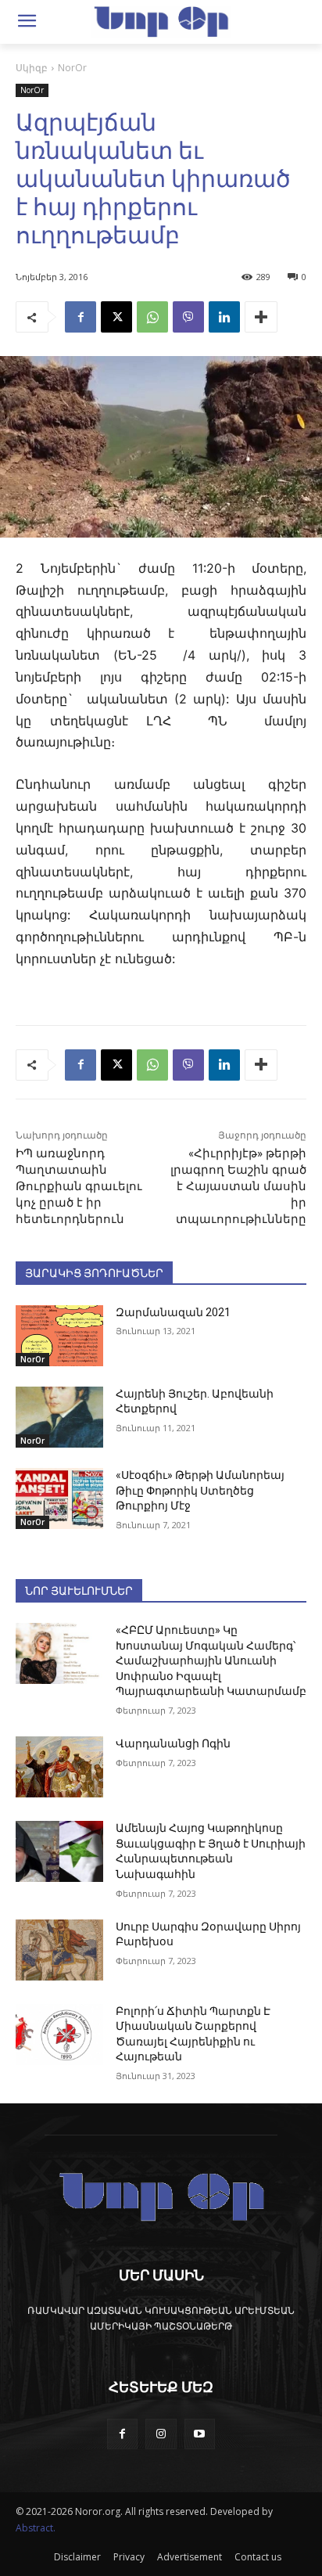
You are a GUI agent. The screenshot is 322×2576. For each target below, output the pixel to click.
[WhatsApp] (152, 317)
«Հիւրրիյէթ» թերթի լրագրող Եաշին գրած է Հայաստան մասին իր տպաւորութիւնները (238, 1186)
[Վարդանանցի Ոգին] (59, 1767)
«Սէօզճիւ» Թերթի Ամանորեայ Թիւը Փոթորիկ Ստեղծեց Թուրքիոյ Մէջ (200, 1490)
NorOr (72, 68)
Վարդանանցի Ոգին (173, 1743)
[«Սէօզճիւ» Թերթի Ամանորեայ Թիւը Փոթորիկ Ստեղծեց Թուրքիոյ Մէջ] (59, 1498)
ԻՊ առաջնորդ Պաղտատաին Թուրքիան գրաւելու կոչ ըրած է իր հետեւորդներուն (79, 1186)
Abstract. (36, 2528)
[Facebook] (80, 317)
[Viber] (188, 317)
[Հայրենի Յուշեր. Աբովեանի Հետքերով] (59, 1417)
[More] (261, 317)
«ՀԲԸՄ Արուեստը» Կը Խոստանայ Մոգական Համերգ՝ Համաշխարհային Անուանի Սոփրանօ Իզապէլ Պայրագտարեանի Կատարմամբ (211, 1660)
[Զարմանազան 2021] (59, 1336)
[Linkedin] (224, 317)
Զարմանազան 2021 (173, 1312)
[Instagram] (161, 2434)
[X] (116, 317)
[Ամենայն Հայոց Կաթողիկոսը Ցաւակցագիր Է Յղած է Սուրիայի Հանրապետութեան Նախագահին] (59, 1851)
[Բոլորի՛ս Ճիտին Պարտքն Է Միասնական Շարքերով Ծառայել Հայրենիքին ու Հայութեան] (59, 2035)
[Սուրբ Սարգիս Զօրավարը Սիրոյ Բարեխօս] (59, 1950)
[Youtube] (200, 2434)
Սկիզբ (32, 68)
